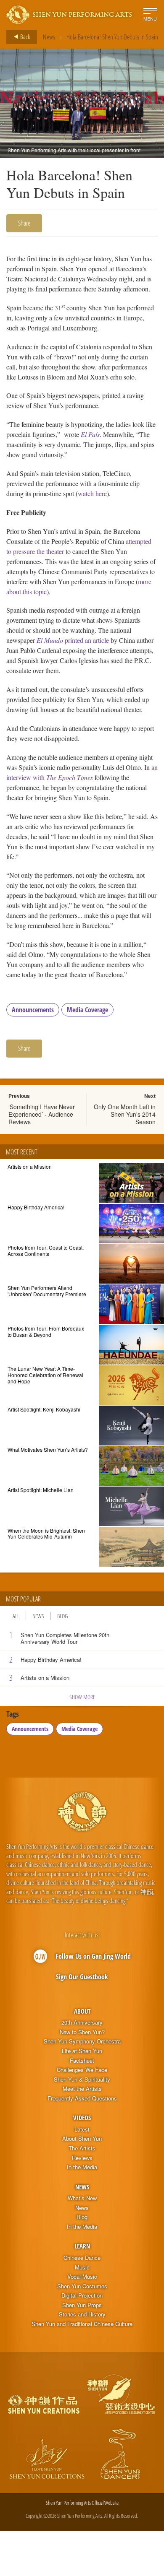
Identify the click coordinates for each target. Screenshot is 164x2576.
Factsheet (82, 2061)
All (16, 1616)
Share (24, 223)
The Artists (82, 2148)
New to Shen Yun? (82, 2032)
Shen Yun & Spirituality (82, 2080)
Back (24, 36)
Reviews (82, 2158)
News (49, 37)
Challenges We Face (82, 2070)
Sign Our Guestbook (82, 1977)
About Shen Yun (82, 2139)
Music (82, 2267)
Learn (82, 2246)
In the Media (82, 2167)
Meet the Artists (82, 2089)
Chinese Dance (82, 2258)
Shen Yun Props (82, 2305)
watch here (92, 493)
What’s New (82, 2198)
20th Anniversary (82, 2022)
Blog (62, 1616)
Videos (82, 2118)
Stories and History (82, 2314)
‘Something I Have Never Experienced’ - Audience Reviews (42, 1114)
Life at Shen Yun (82, 2051)
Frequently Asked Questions (82, 2098)
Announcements (33, 1010)
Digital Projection (82, 2295)
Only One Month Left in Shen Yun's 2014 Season (125, 1114)
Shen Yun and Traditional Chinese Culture (82, 2324)
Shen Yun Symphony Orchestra (82, 2041)
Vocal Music (82, 2277)
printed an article (73, 640)
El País (90, 434)
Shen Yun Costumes (82, 2286)
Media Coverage (87, 1010)
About (82, 2011)
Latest (82, 2129)
